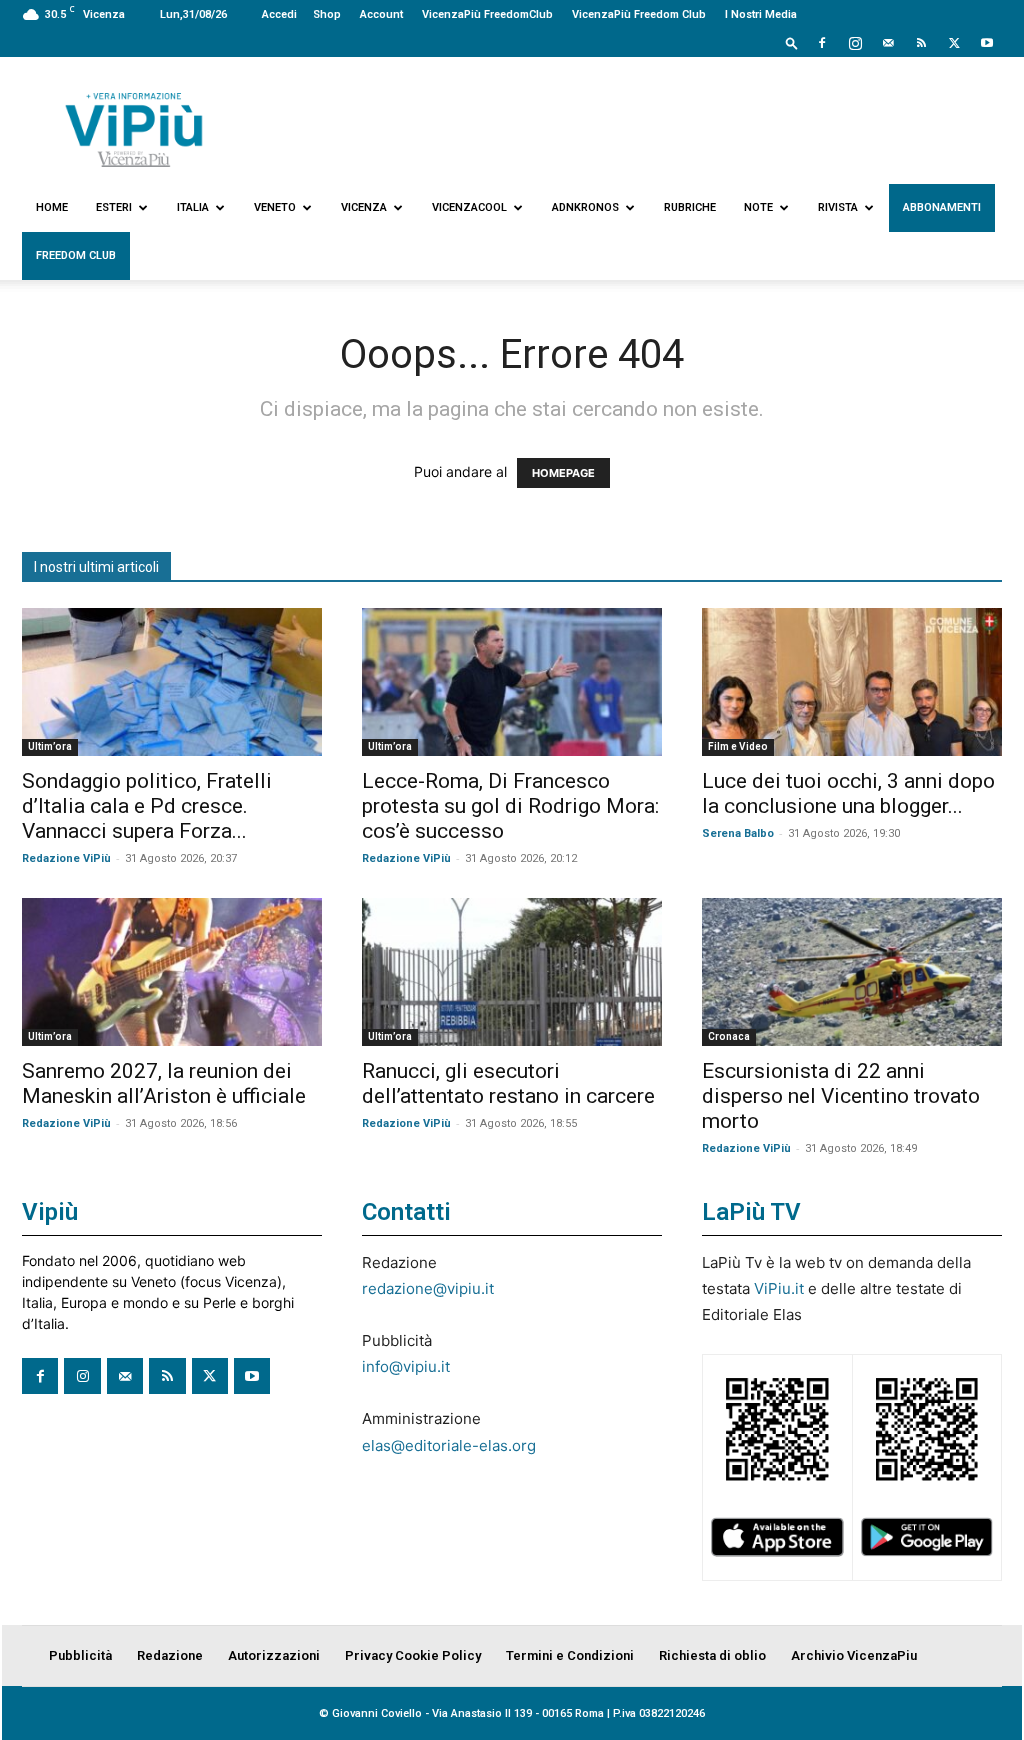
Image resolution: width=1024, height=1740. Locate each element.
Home (52, 207)
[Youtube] (987, 43)
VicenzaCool (469, 207)
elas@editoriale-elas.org (449, 1445)
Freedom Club (76, 255)
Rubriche (690, 207)
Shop (327, 14)
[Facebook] (822, 43)
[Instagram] (855, 43)
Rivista (838, 207)
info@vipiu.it (406, 1366)
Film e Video (738, 746)
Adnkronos (585, 207)
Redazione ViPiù (66, 858)
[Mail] (888, 43)
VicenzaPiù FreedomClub (487, 14)
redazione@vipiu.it (428, 1288)
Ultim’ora (50, 746)
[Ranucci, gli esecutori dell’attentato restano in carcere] (512, 972)
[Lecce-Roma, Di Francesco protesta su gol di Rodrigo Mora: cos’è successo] (512, 682)
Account (381, 14)
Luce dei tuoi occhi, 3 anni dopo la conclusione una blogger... (848, 793)
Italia (193, 207)
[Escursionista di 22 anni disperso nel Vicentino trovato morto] (852, 972)
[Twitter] (954, 43)
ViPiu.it (779, 1288)
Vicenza (364, 207)
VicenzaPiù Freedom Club (639, 14)
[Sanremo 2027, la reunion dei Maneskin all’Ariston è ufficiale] (172, 972)
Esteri (114, 207)
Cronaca (729, 1036)
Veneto (275, 207)
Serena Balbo (738, 833)
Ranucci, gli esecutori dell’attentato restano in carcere (508, 1083)
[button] (792, 42)
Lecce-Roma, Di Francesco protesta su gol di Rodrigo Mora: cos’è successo (510, 806)
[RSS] (921, 43)
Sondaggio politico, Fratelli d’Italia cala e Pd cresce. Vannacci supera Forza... (147, 806)
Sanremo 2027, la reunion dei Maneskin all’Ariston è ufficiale (164, 1083)
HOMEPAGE (563, 473)
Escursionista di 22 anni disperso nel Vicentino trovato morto (841, 1096)
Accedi (279, 14)
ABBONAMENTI (942, 207)
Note (758, 207)
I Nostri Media (761, 14)
